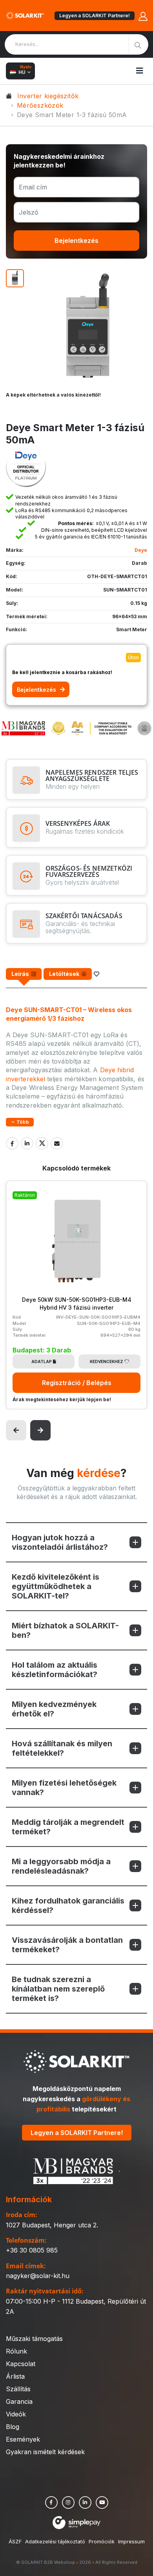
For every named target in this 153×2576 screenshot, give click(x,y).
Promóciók (102, 2546)
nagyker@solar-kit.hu (38, 2280)
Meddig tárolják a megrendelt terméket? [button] (68, 1827)
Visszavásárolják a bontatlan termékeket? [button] (67, 1945)
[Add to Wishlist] (97, 974)
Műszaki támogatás (34, 2343)
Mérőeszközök (40, 105)
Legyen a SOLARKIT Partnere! (95, 16)
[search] (138, 44)
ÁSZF (15, 2546)
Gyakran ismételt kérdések (45, 2456)
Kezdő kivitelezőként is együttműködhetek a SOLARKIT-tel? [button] (56, 1586)
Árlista (15, 2381)
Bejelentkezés (76, 241)
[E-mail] (57, 1143)
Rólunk (16, 2356)
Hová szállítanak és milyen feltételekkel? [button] (62, 1748)
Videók (16, 2418)
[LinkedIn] (27, 1143)
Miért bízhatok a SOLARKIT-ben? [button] (65, 1630)
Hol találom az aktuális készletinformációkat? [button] (55, 1670)
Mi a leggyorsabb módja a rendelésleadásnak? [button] (61, 1866)
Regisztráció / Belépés (77, 1383)
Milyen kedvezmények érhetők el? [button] (54, 1709)
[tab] (24, 974)
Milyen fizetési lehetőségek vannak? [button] (64, 1788)
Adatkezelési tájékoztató (55, 2546)
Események (23, 2444)
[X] (42, 1143)
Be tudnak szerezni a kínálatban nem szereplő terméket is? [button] (58, 1989)
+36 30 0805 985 (32, 2254)
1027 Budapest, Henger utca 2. (52, 2229)
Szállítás (18, 2393)
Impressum (131, 2546)
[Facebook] (12, 1143)
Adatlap (42, 1361)
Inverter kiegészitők (48, 96)
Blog (13, 2431)
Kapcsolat (21, 2368)
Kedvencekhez (107, 1361)
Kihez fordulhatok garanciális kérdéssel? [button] (68, 1905)
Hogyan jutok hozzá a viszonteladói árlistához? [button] (60, 1542)
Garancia (19, 2406)
